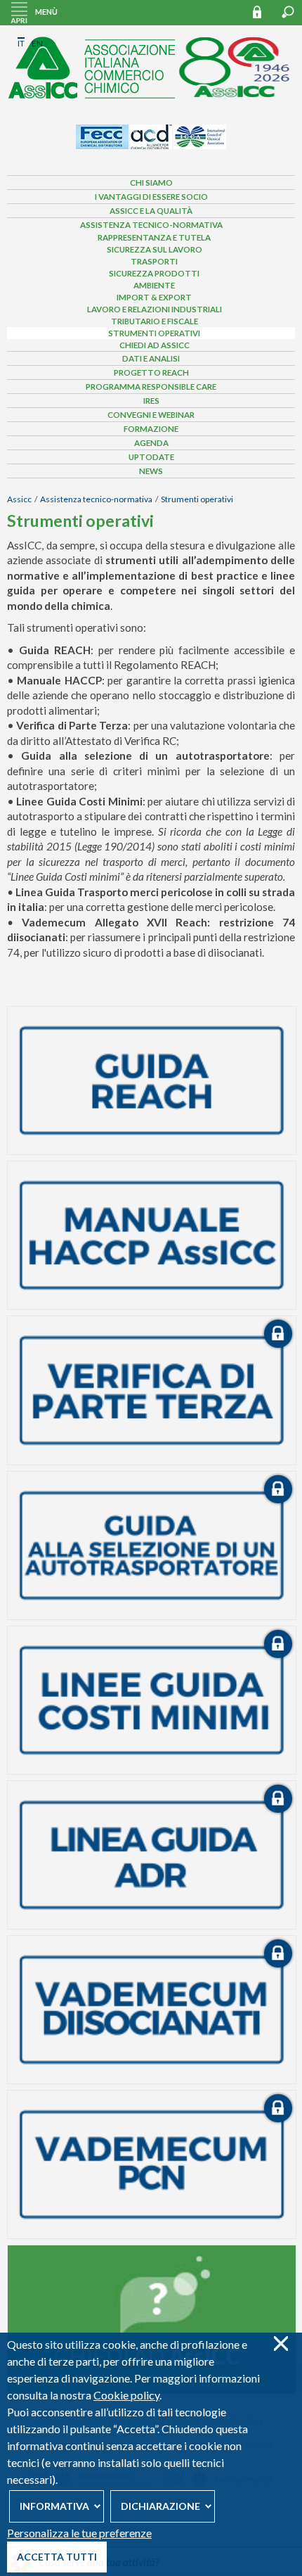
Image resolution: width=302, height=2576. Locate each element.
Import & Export (154, 297)
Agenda (151, 443)
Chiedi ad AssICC (155, 345)
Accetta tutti (57, 2557)
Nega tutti (281, 2344)
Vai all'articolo (152, 1080)
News (151, 471)
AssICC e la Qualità (151, 211)
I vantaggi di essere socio (151, 197)
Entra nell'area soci (263, 12)
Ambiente (154, 285)
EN (37, 43)
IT (21, 43)
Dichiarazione (160, 2506)
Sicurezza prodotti (154, 273)
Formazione (151, 429)
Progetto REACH (151, 372)
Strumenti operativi (154, 333)
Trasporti (154, 261)
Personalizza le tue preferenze (79, 2533)
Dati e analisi (151, 358)
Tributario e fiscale (155, 321)
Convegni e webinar (151, 415)
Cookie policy (126, 2395)
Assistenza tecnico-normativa (151, 225)
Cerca (288, 12)
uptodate (151, 457)
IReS (151, 401)
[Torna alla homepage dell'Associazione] (151, 64)
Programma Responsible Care (151, 387)
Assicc (19, 499)
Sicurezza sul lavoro (155, 249)
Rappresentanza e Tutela (154, 237)
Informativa (54, 2506)
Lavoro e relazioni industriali (155, 309)
